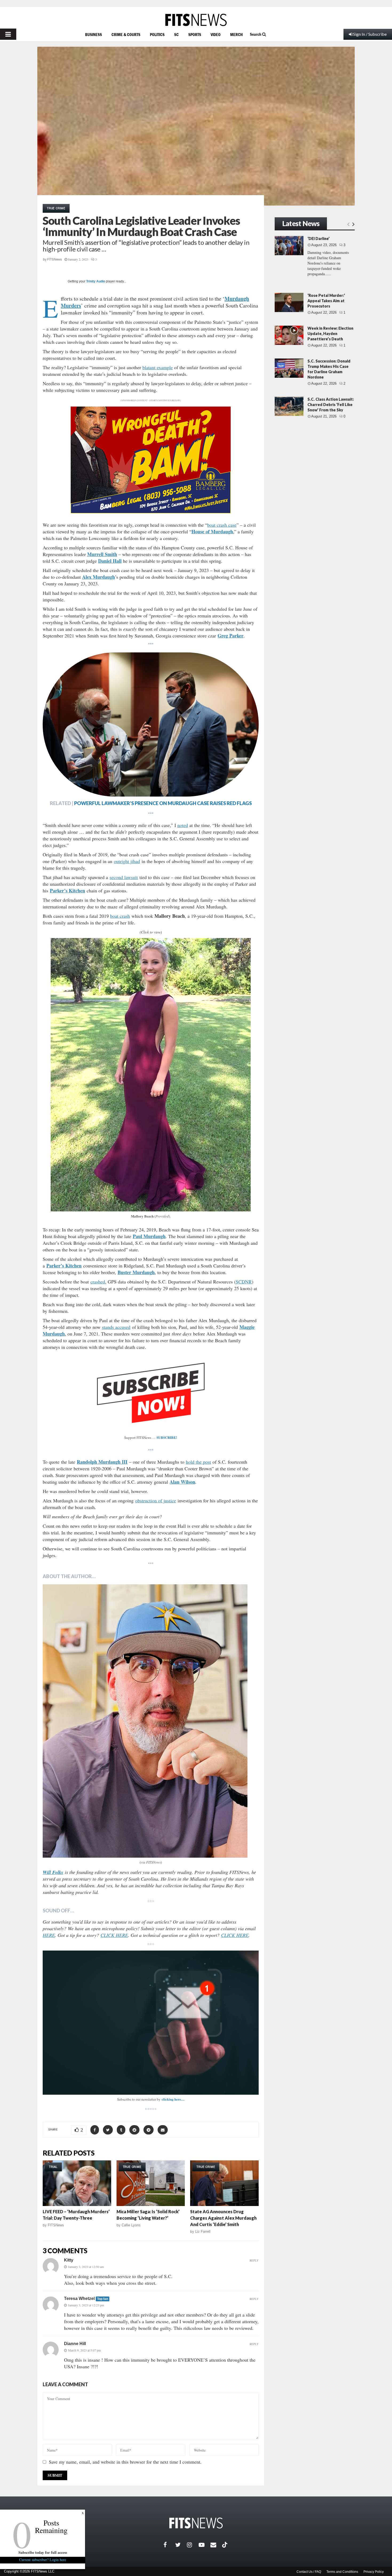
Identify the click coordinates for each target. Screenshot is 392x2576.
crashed (98, 1282)
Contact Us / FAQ (309, 2572)
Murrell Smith (102, 554)
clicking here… (173, 2099)
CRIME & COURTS (126, 34)
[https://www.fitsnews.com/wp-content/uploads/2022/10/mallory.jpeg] (151, 1075)
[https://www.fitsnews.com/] (196, 20)
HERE (49, 1935)
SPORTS (195, 34)
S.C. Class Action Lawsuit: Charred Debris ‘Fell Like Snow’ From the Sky (331, 405)
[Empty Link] (348, 224)
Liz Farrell (203, 2232)
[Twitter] (181, 2545)
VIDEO (216, 34)
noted (183, 825)
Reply (254, 2260)
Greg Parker (231, 636)
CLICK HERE (114, 1935)
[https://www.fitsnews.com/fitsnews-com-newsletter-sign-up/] (151, 2023)
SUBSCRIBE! (167, 1437)
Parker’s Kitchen (67, 891)
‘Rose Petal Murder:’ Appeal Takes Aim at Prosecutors (326, 301)
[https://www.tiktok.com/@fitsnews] (225, 2545)
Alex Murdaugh (99, 577)
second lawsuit (124, 877)
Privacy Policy (374, 2572)
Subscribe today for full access (43, 2552)
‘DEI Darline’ (319, 239)
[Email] (216, 2545)
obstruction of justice (156, 1500)
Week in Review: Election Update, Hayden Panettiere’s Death (330, 334)
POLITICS (157, 34)
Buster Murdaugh (136, 1272)
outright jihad (127, 861)
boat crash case (222, 525)
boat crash (120, 916)
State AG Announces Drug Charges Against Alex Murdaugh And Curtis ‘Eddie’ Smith (223, 2218)
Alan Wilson (182, 1482)
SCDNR (244, 1282)
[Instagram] (193, 2545)
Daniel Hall (110, 561)
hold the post (198, 1462)
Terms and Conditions (342, 2572)
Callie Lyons (131, 2225)
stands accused (116, 1327)
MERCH (236, 34)
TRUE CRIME (56, 208)
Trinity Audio (96, 281)
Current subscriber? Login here (43, 2560)
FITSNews (55, 259)
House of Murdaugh (212, 531)
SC (176, 34)
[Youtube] (205, 2545)
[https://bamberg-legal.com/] (151, 512)
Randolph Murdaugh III (102, 1462)
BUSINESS (93, 34)
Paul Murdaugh (149, 1236)
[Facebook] (169, 2545)
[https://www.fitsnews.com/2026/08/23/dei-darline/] (289, 246)
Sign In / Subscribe (370, 34)
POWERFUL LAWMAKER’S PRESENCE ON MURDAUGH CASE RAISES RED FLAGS (163, 803)
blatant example (158, 367)
